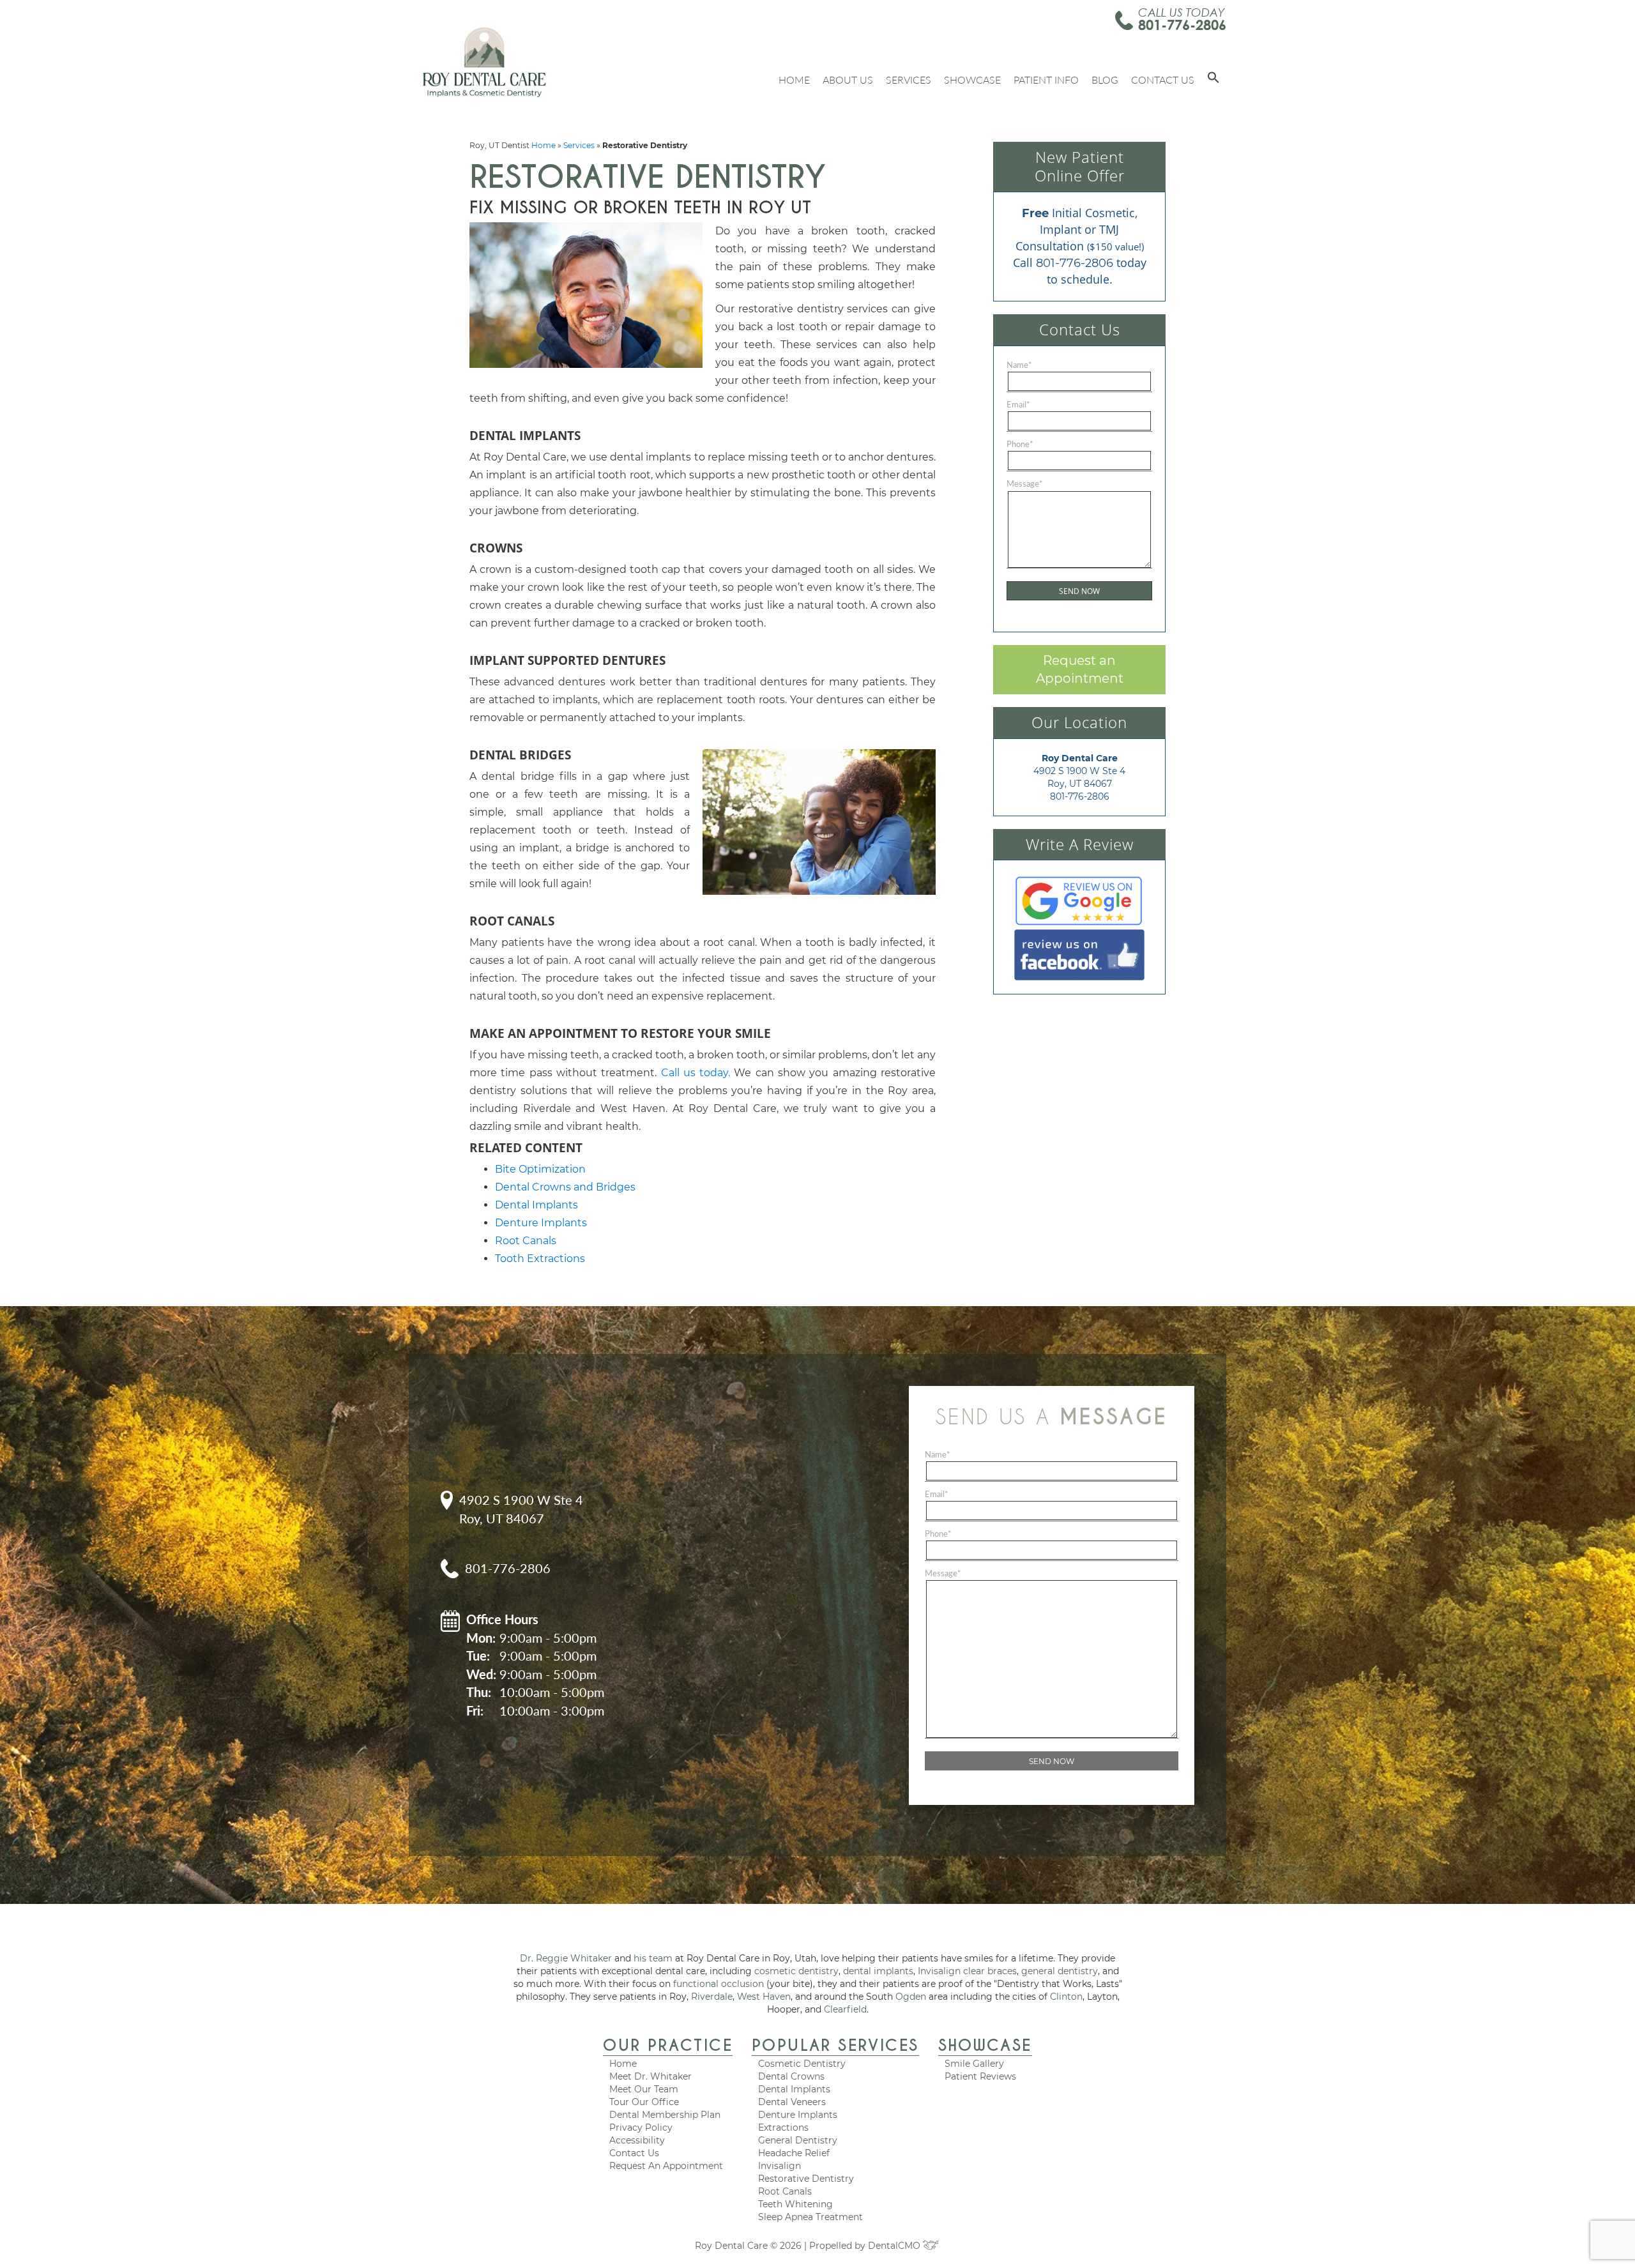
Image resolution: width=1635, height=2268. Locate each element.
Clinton (1066, 1997)
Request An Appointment (666, 2166)
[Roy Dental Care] (484, 62)
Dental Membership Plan (665, 2115)
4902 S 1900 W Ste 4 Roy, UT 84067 (521, 1509)
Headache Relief (794, 2153)
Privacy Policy (641, 2127)
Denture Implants (541, 1223)
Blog (1105, 80)
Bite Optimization (540, 1169)
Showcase (972, 80)
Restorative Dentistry (806, 2179)
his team (653, 1958)
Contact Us (1163, 80)
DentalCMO (895, 2246)
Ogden (911, 1997)
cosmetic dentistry (796, 1971)
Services (909, 80)
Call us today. (696, 1073)
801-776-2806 (1182, 25)
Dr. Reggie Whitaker (566, 1958)
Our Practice (668, 2045)
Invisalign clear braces (967, 1971)
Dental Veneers (792, 2102)
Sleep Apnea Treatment (810, 2217)
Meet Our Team (644, 2089)
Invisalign (779, 2166)
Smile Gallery (974, 2064)
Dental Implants (536, 1205)
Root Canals (526, 1241)
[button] (1213, 80)
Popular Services (835, 2045)
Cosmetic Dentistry (802, 2064)
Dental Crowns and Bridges (565, 1187)
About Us (848, 80)
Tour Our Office (644, 2102)
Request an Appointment (1080, 670)
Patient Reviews (980, 2076)
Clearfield (845, 2009)
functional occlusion (719, 1984)
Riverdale (712, 1997)
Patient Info (1046, 80)
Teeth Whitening (795, 2204)
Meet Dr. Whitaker (650, 2076)
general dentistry (1060, 1971)
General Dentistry (798, 2140)
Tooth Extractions (540, 1259)
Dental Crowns (791, 2076)
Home (794, 80)
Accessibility (637, 2140)
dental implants (878, 1971)
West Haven (764, 1997)
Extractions (783, 2127)
